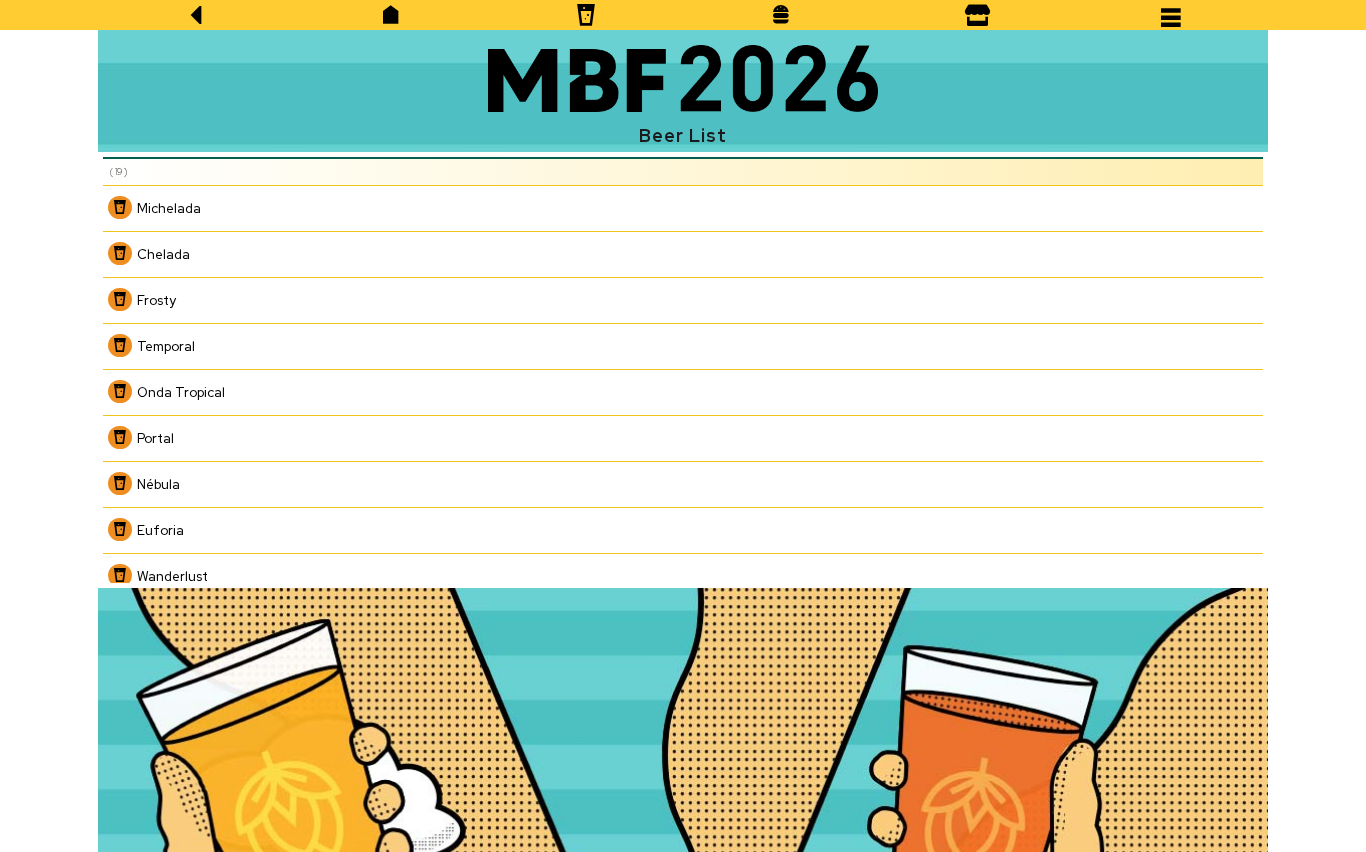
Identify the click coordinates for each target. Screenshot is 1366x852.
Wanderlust (172, 576)
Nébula (158, 484)
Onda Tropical (181, 392)
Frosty (156, 300)
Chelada (163, 254)
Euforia (160, 530)
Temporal (166, 346)
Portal (155, 438)
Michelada (169, 208)
